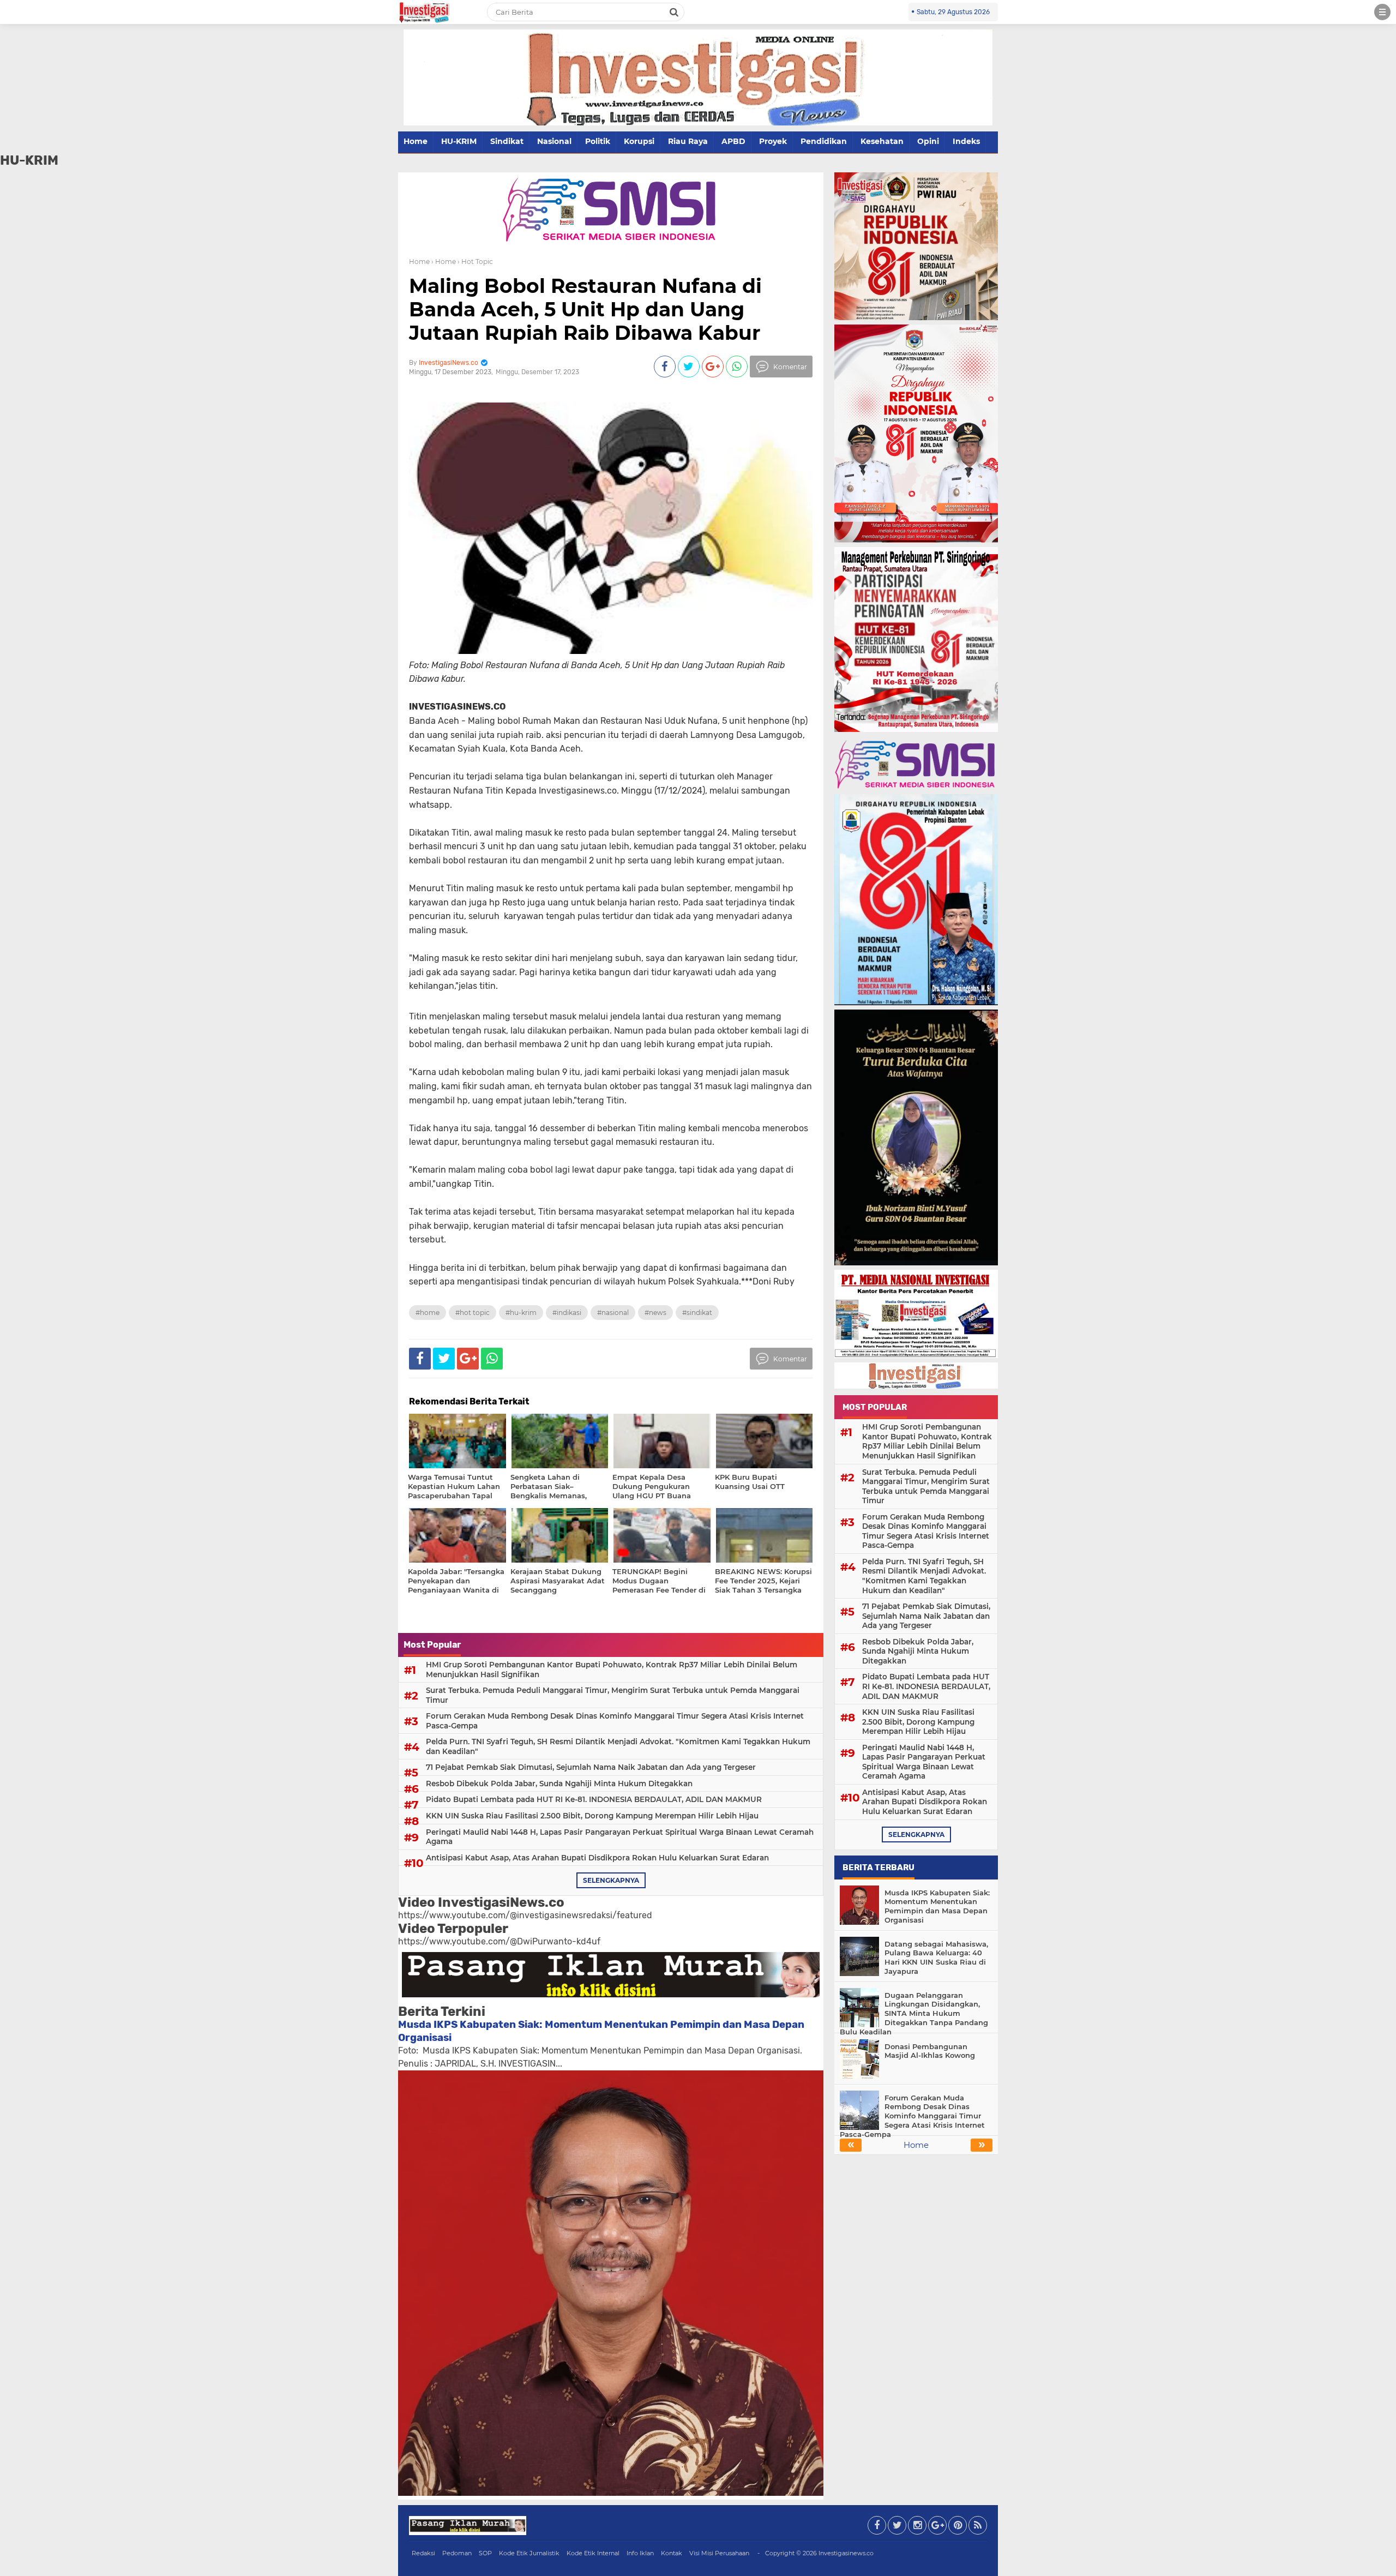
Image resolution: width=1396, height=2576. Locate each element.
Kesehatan (882, 141)
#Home (428, 1313)
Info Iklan (640, 2553)
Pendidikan (824, 141)
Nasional (554, 141)
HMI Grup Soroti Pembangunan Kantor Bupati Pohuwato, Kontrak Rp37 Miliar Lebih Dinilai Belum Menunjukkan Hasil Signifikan (612, 1670)
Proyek (773, 141)
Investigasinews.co (846, 2553)
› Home (444, 262)
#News (655, 1313)
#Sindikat (697, 1313)
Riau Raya (688, 141)
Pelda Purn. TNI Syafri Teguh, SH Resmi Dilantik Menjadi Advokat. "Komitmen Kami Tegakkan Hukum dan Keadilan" (618, 1746)
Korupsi (639, 141)
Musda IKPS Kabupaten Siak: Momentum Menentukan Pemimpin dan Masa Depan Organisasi (937, 1907)
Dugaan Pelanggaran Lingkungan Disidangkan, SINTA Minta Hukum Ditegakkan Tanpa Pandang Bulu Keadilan (914, 2014)
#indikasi (567, 1313)
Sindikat (507, 141)
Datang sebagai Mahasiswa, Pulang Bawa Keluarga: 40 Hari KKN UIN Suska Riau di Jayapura (936, 1958)
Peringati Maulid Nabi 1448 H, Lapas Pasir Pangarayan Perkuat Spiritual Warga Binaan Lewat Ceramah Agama (620, 1837)
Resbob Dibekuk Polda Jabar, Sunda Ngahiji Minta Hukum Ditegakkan (559, 1784)
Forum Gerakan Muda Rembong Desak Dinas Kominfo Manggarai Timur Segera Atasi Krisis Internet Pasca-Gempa (615, 1721)
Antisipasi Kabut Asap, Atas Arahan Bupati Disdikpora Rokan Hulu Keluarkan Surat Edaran (597, 1858)
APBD (733, 141)
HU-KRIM (459, 141)
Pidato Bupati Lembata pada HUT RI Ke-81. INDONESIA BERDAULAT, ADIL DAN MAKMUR (594, 1799)
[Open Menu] (1382, 12)
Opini (928, 141)
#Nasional (613, 1313)
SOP (485, 2553)
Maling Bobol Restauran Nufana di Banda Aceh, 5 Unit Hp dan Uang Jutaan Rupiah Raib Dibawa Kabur (585, 309)
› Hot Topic (475, 262)
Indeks (966, 141)
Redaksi (423, 2553)
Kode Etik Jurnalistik (529, 2553)
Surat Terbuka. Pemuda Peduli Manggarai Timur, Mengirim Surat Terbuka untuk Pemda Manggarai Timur (613, 1695)
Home (416, 141)
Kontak (672, 2553)
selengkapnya (611, 1880)
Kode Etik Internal (593, 2553)
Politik (598, 141)
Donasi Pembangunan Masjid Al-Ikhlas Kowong (930, 2051)
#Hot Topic (473, 1313)
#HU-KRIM (521, 1313)
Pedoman (457, 2553)
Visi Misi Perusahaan (719, 2553)
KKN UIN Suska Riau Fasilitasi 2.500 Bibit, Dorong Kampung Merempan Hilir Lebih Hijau (592, 1816)
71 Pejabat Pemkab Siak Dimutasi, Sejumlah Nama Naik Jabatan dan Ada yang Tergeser (591, 1767)
